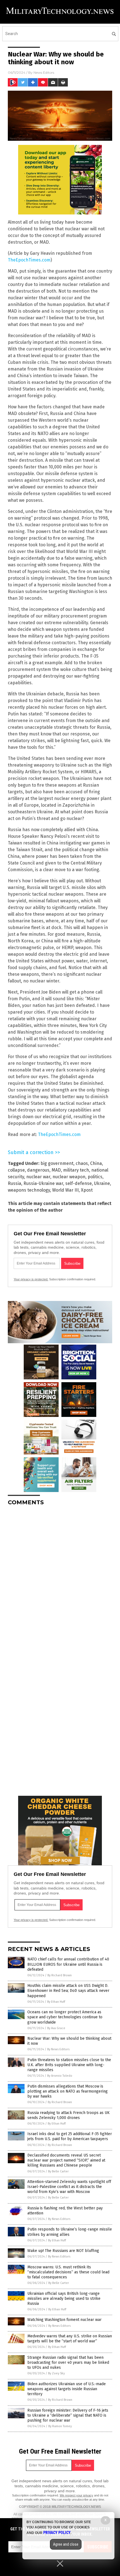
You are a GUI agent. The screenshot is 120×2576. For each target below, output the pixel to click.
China (96, 1163)
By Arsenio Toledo (60, 2076)
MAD (56, 1170)
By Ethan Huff (56, 2002)
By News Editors (58, 2049)
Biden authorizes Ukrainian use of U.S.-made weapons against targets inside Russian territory (67, 2389)
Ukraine (102, 1183)
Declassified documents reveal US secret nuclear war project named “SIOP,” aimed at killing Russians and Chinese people (66, 2160)
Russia (15, 1183)
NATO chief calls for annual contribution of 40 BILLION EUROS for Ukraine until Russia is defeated (68, 1964)
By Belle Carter (58, 2171)
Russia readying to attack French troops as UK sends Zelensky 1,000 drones (69, 2115)
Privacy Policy (57, 2533)
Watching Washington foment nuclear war (64, 2320)
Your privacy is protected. (31, 1279)
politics (95, 1177)
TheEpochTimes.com (29, 260)
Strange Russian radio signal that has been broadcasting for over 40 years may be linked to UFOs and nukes (68, 2363)
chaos (82, 1163)
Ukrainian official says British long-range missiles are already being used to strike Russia (64, 2299)
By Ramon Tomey (60, 2426)
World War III (65, 1190)
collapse (16, 1170)
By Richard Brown (60, 1975)
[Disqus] (60, 1580)
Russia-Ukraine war (43, 1183)
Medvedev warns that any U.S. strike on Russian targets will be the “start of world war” (70, 2339)
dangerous (38, 1170)
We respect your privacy (76, 2495)
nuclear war (38, 1177)
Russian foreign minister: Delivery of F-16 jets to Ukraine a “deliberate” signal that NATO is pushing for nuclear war (68, 2415)
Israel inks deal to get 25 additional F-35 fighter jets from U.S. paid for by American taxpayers (70, 2136)
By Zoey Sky (56, 2373)
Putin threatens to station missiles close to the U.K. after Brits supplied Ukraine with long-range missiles (69, 2065)
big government (57, 1163)
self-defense (79, 1183)
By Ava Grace (56, 2028)
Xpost (87, 1190)
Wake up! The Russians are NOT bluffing (63, 2251)
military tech (76, 1170)
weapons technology (29, 1190)
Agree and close (66, 2544)
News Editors (44, 72)
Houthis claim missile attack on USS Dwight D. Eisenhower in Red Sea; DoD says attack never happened (68, 1991)
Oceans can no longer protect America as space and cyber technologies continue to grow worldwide (65, 2017)
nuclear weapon (69, 1177)
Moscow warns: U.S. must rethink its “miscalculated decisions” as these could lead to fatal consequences (68, 2272)
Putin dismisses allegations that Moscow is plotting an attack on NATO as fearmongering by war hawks (68, 2091)
